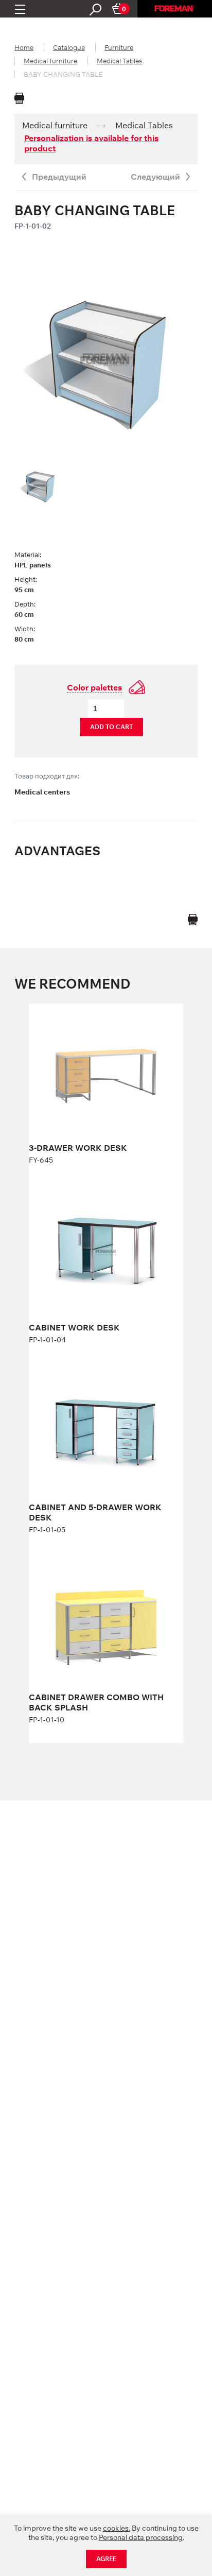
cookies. (117, 2528)
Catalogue (69, 47)
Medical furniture (50, 61)
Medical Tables (119, 61)
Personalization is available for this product (91, 143)
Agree (106, 2559)
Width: (25, 629)
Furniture (119, 47)
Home (24, 47)
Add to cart (111, 727)
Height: (26, 579)
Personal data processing (141, 2537)
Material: (28, 555)
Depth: (25, 604)
